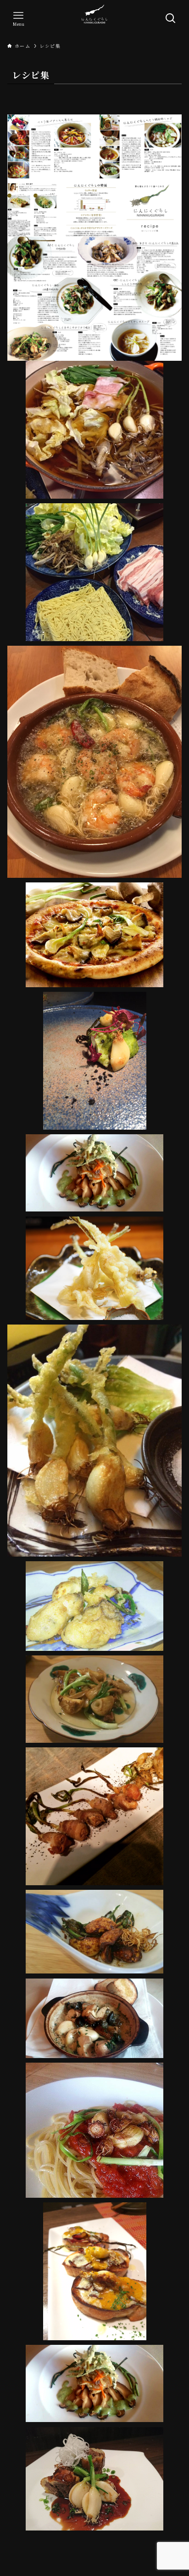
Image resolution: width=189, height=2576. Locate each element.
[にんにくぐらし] (94, 18)
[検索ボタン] (171, 18)
